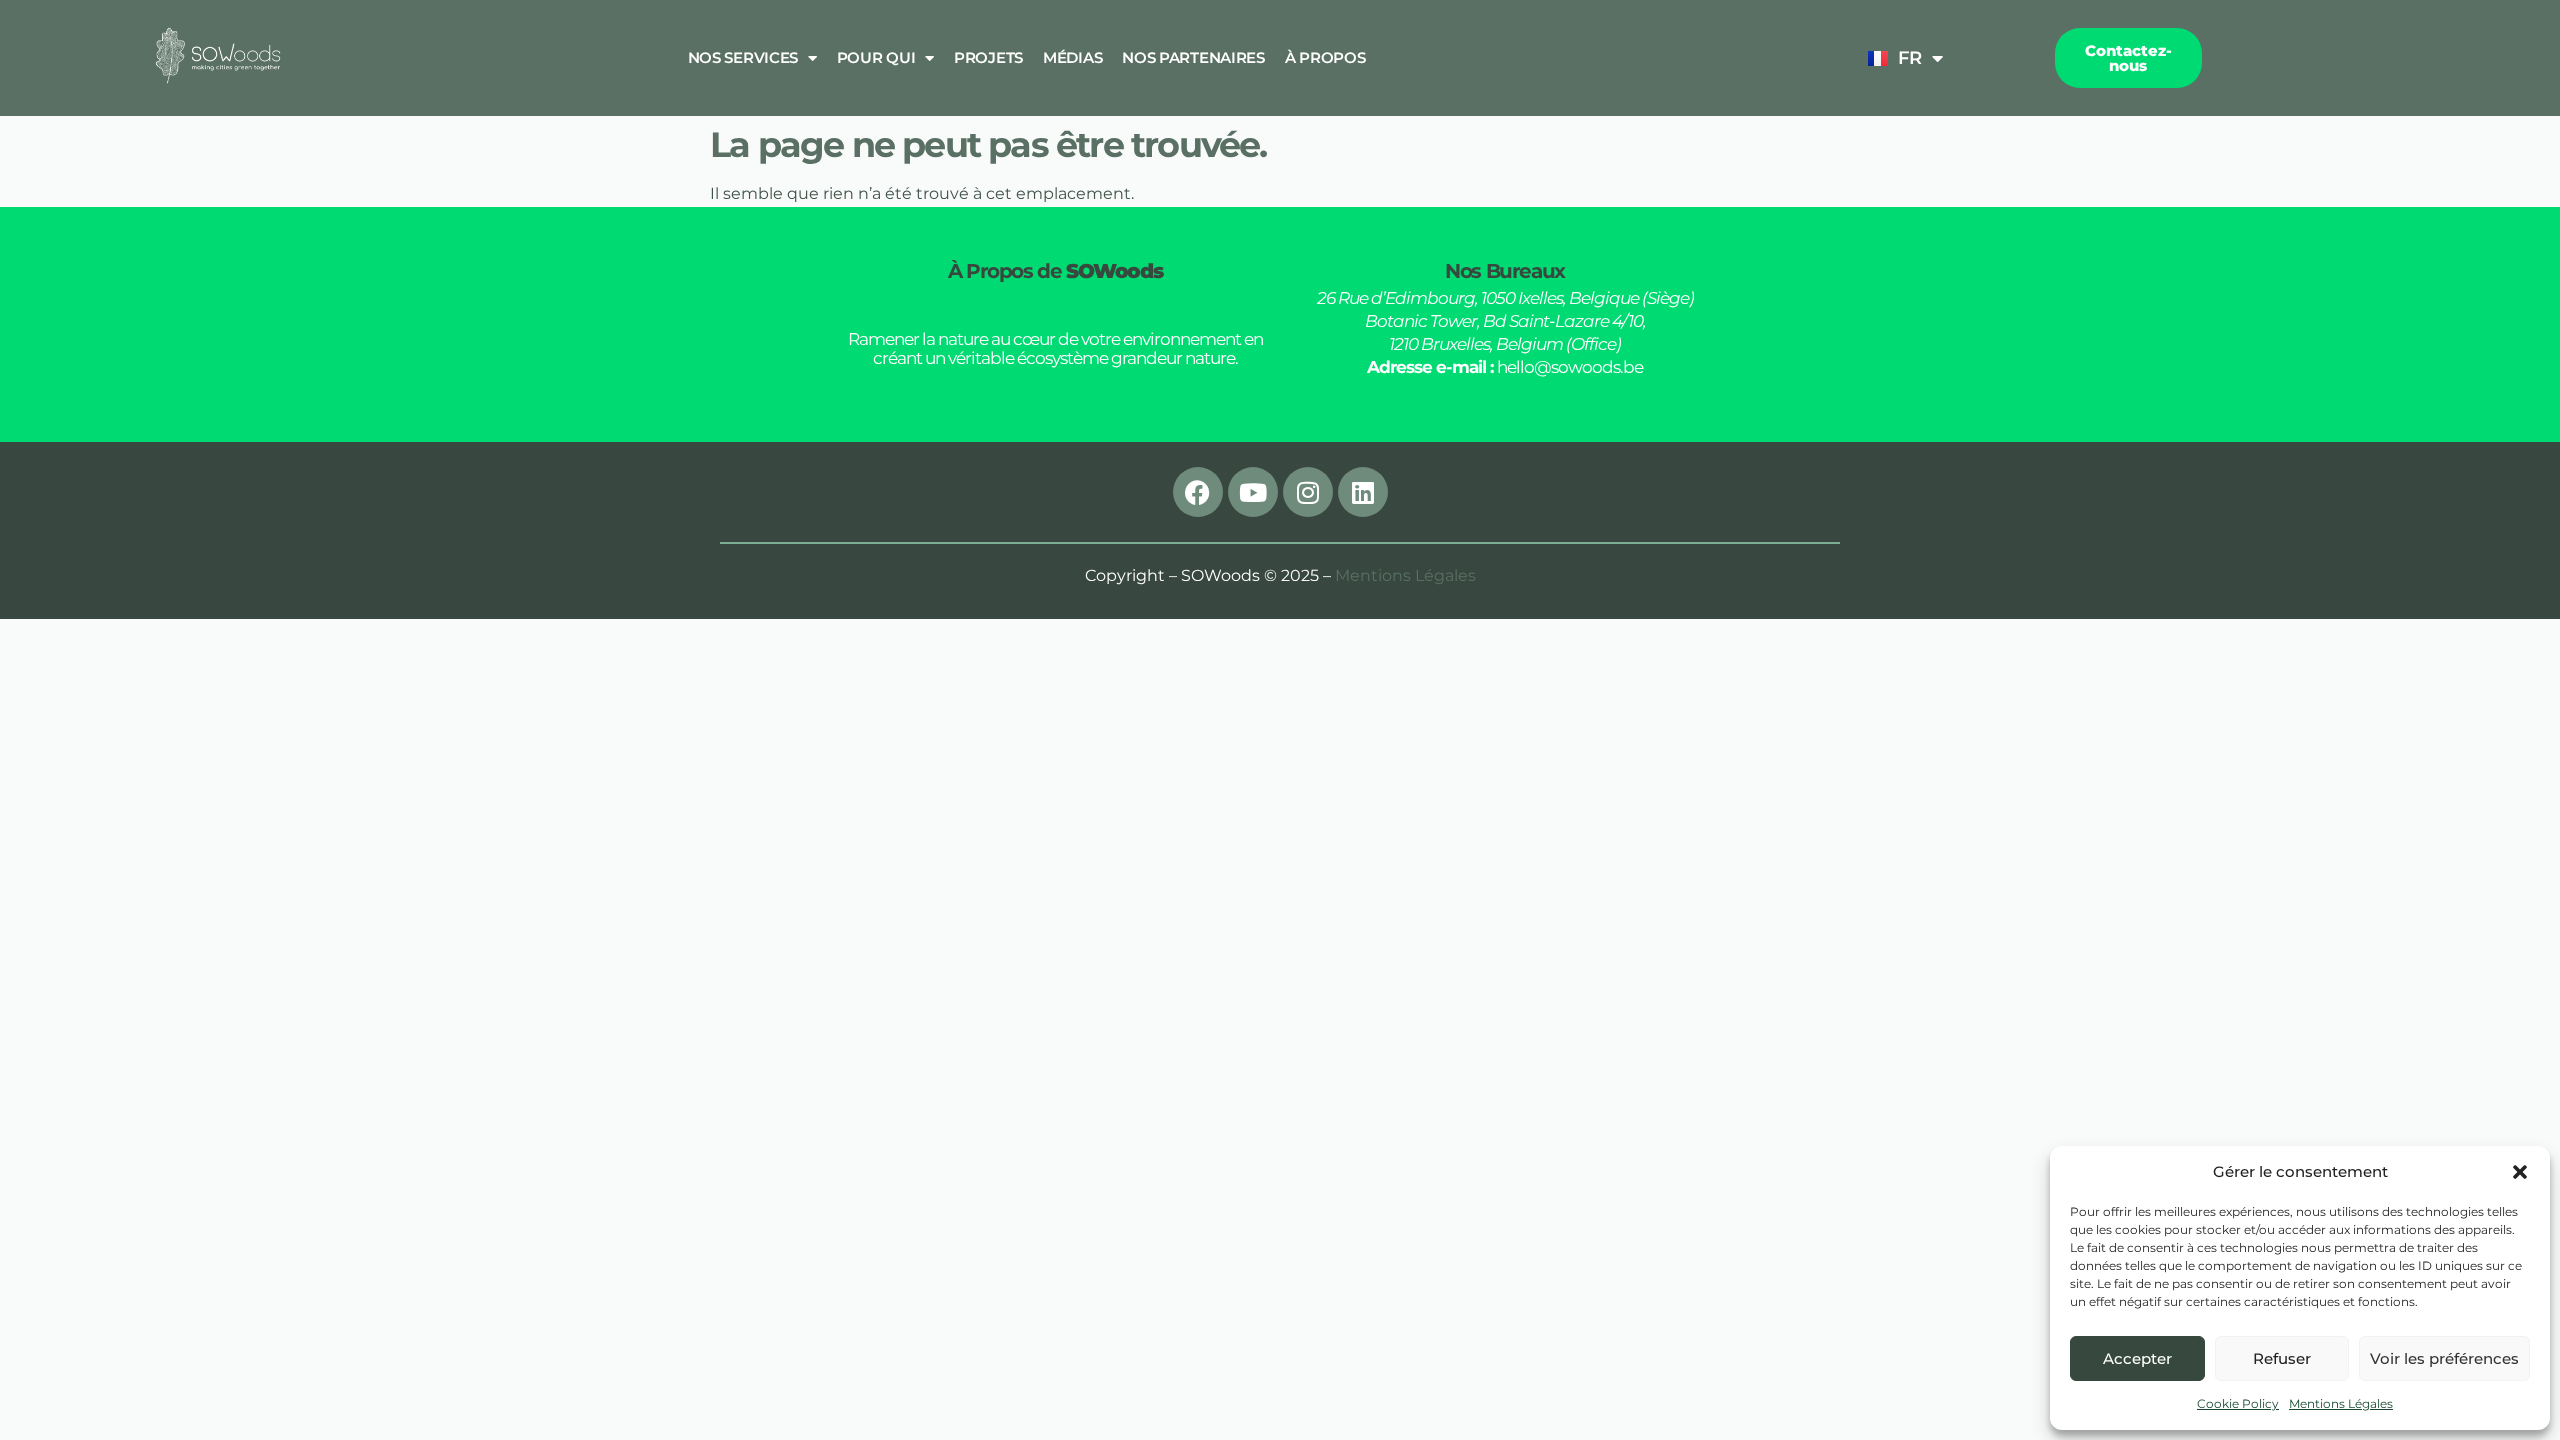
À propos (1325, 57)
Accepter (2137, 1358)
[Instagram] (1308, 492)
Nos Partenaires (1193, 57)
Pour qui (876, 57)
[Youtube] (1253, 492)
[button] (2520, 1172)
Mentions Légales (2341, 1403)
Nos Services (743, 57)
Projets (988, 57)
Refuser (2282, 1358)
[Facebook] (1198, 492)
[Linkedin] (1363, 492)
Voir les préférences (2444, 1358)
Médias (1072, 57)
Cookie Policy (2238, 1403)
